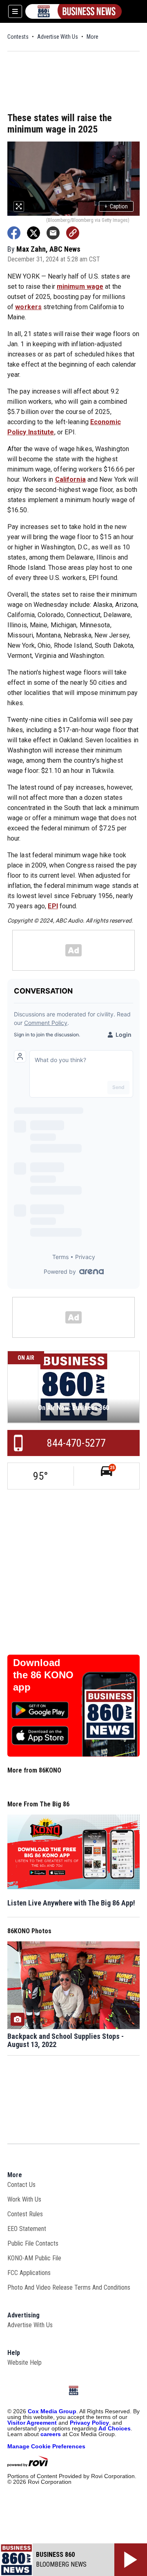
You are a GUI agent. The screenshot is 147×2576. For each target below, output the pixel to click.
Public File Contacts (33, 2243)
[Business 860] (73, 11)
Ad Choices (115, 2428)
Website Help (24, 2362)
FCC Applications (29, 2273)
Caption (116, 206)
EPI (53, 906)
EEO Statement (27, 2229)
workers (28, 307)
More (92, 37)
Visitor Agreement (32, 2423)
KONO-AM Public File (34, 2258)
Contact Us (21, 2185)
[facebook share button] (14, 233)
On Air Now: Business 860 (73, 1408)
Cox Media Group (52, 2411)
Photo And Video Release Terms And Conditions (69, 2287)
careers (51, 2434)
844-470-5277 (76, 1443)
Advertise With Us (58, 37)
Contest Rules (25, 2214)
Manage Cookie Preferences (46, 2446)
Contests (18, 37)
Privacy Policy (89, 2423)
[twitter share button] (33, 233)
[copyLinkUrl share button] (73, 233)
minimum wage (80, 287)
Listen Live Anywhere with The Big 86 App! (71, 1903)
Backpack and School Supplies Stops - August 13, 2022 (66, 2040)
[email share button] (53, 233)
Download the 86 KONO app (43, 1675)
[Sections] (15, 11)
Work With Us (24, 2199)
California (70, 479)
